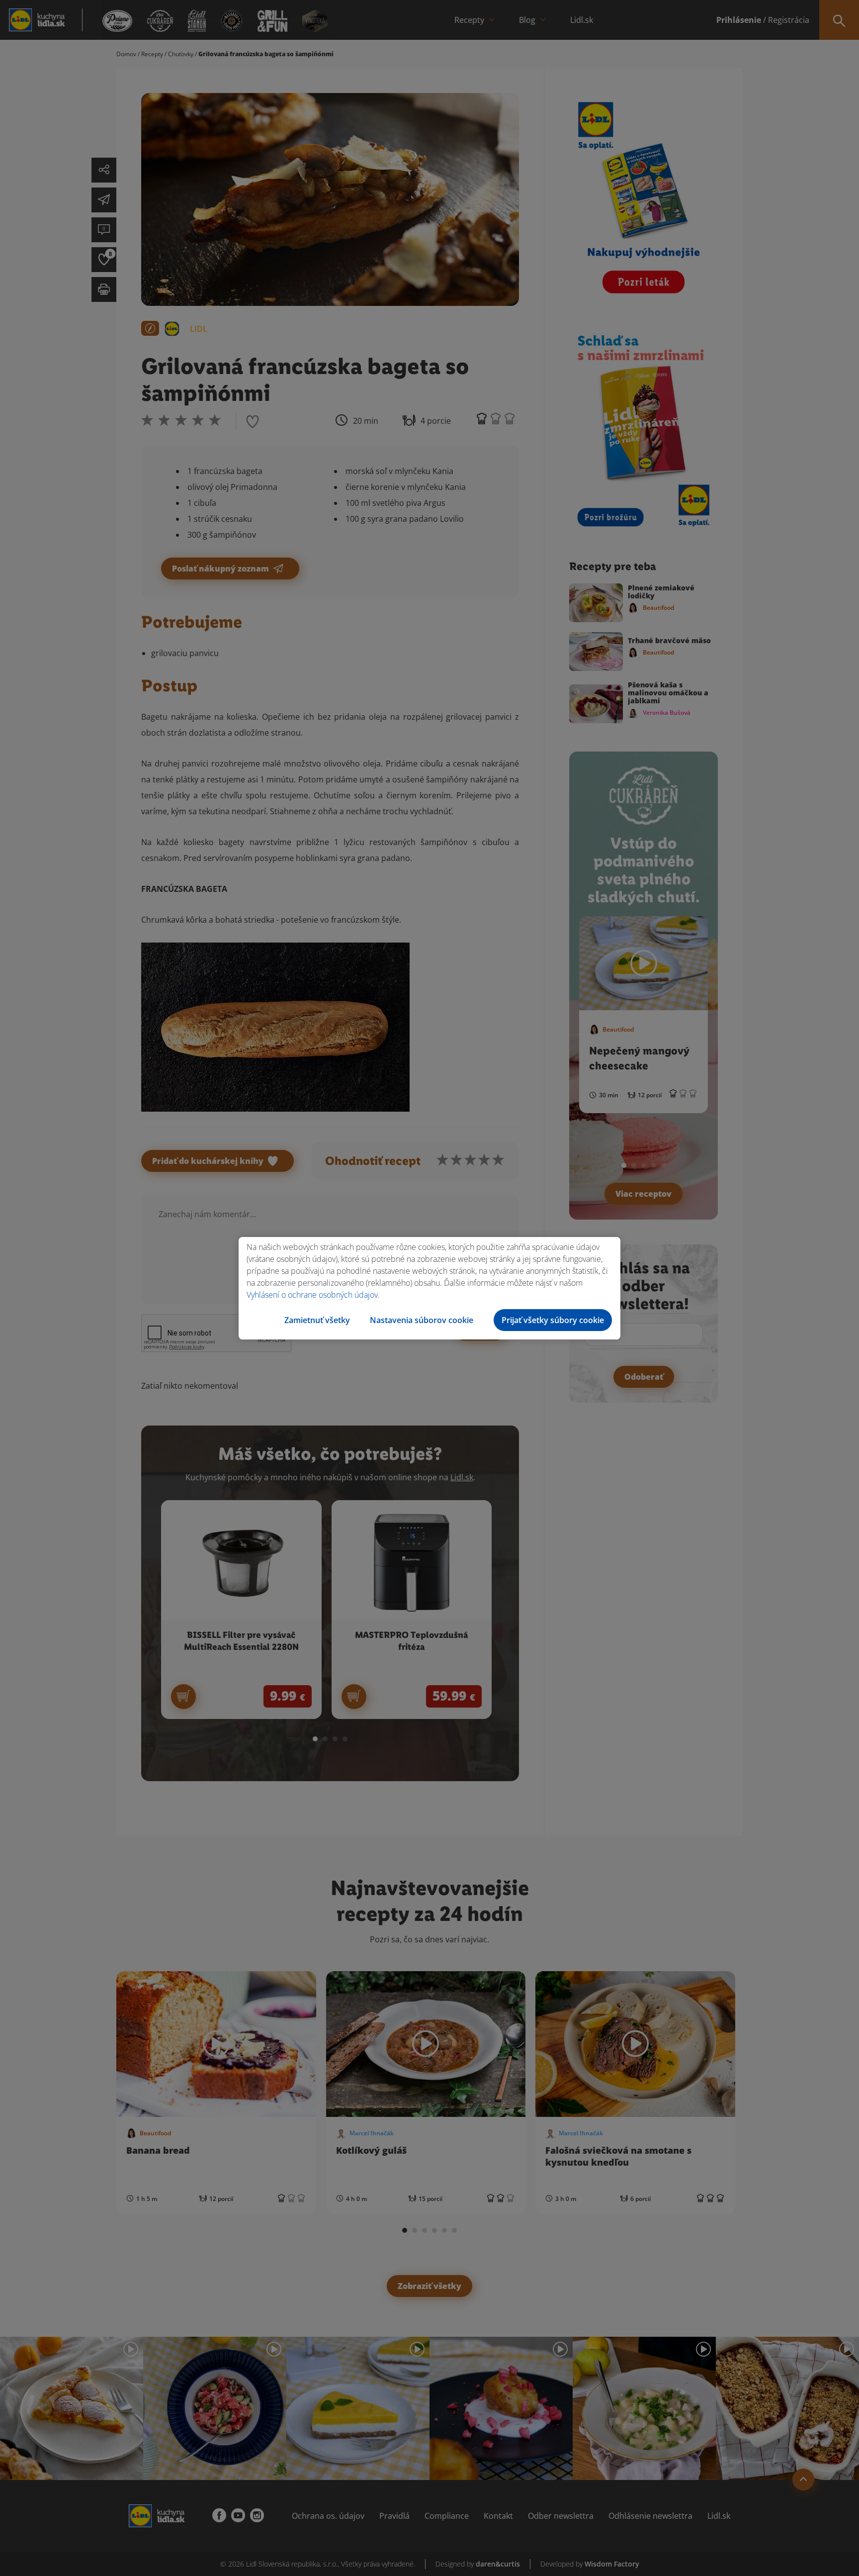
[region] (429, 1288)
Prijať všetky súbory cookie (553, 1320)
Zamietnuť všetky (317, 1320)
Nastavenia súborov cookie (422, 1320)
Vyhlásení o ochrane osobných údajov (312, 1295)
